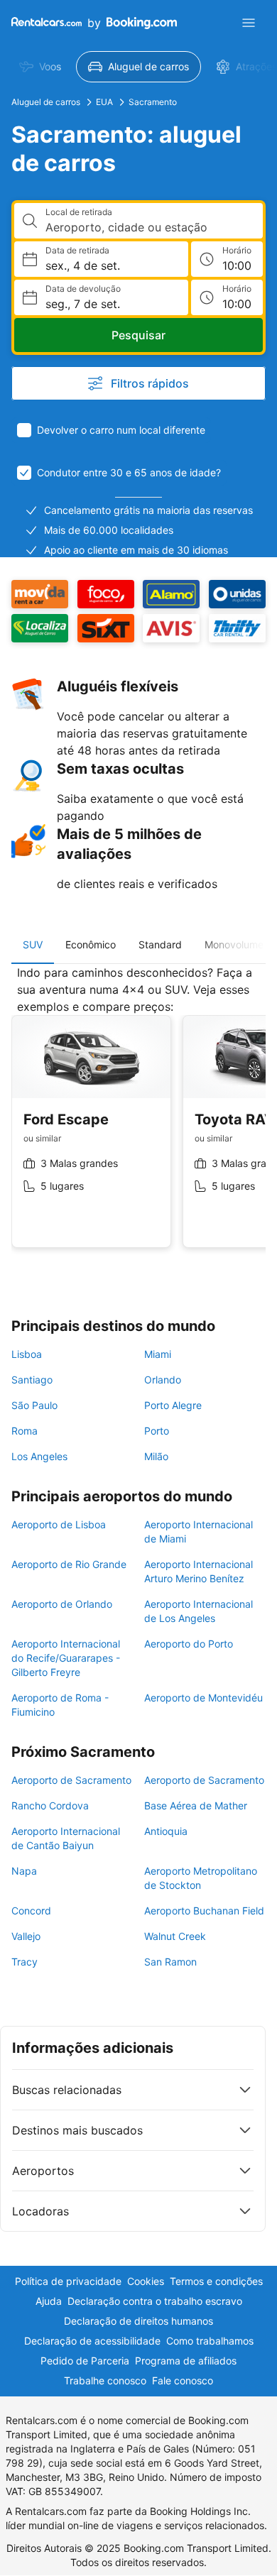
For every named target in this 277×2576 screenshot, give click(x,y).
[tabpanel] (138, 1117)
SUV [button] (33, 944)
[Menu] (249, 23)
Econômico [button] (91, 944)
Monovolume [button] (234, 944)
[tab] (33, 945)
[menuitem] (40, 67)
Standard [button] (160, 944)
